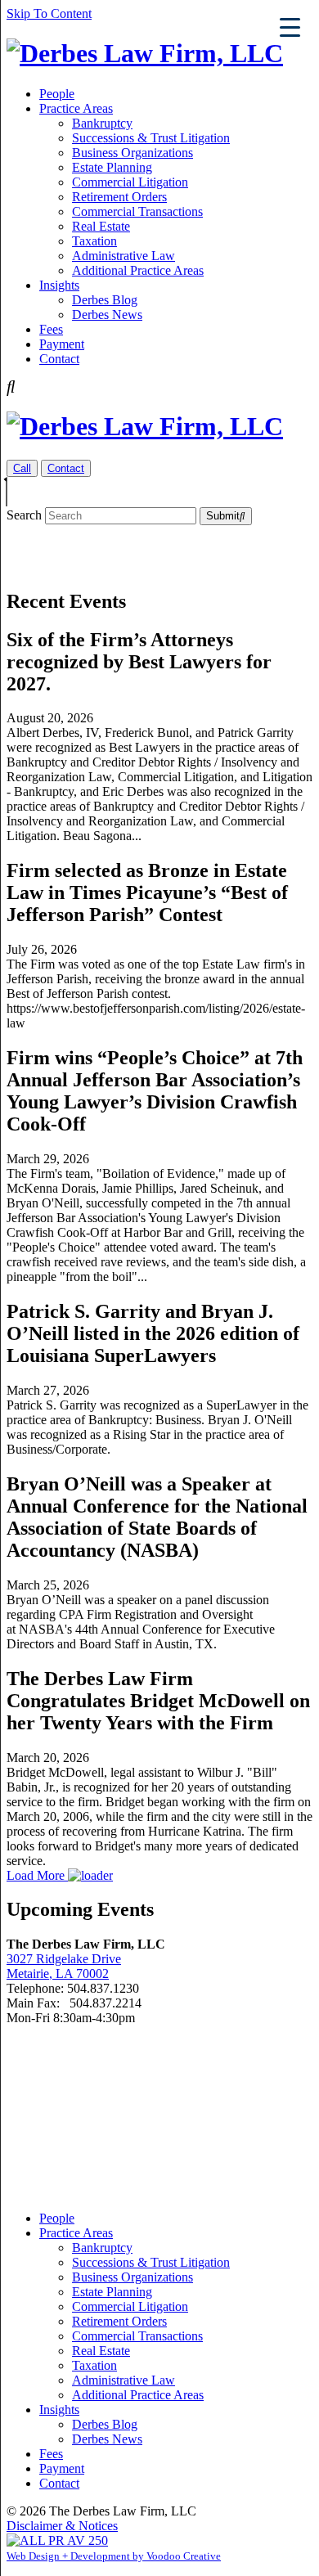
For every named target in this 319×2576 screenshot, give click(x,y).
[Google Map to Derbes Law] (159, 2111)
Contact (59, 359)
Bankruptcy (102, 123)
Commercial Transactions (137, 211)
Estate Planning (112, 167)
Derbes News (107, 315)
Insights (59, 285)
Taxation (94, 241)
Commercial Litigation (130, 182)
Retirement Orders (119, 197)
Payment (62, 344)
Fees (51, 329)
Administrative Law (124, 256)
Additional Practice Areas (138, 270)
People (57, 94)
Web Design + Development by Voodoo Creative (114, 2556)
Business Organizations (133, 153)
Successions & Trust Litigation (151, 138)
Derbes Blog (105, 300)
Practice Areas (76, 108)
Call (22, 468)
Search (24, 515)
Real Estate (101, 226)
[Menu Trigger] (290, 27)
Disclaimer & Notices (62, 2526)
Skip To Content (49, 13)
